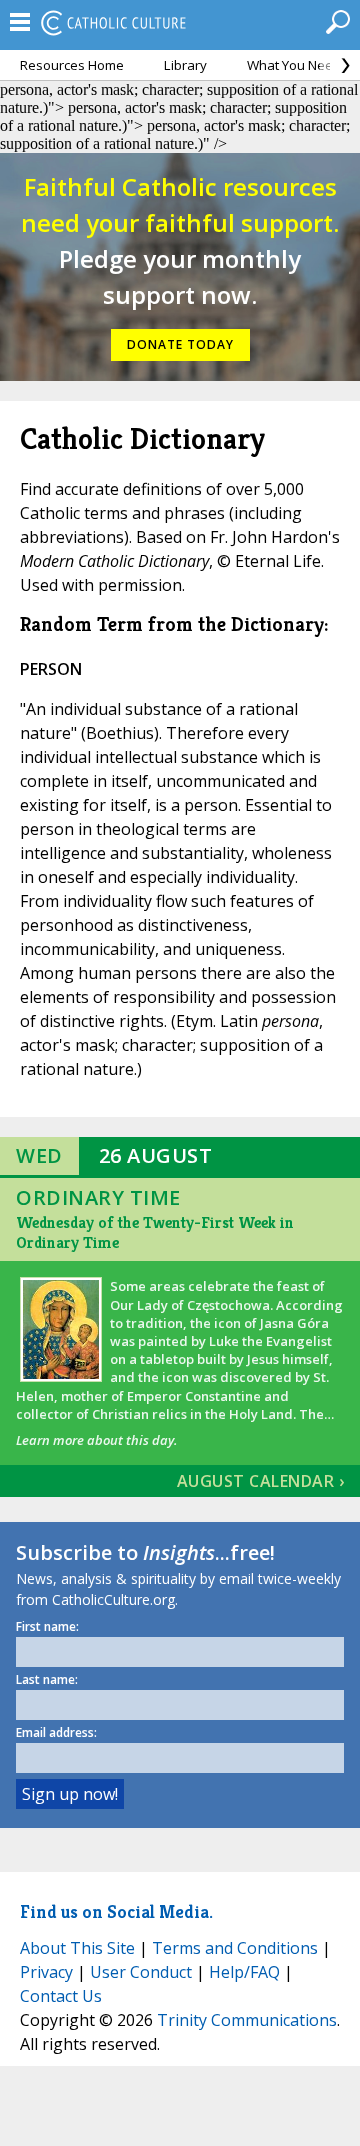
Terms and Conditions (235, 1948)
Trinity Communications (247, 2020)
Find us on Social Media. (116, 1911)
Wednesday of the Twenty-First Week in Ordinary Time (155, 1232)
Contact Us (61, 1996)
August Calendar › (261, 1481)
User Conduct (141, 1972)
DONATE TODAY (180, 344)
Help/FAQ (244, 1972)
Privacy (46, 1972)
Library (185, 65)
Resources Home (72, 65)
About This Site (77, 1948)
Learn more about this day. (96, 1440)
